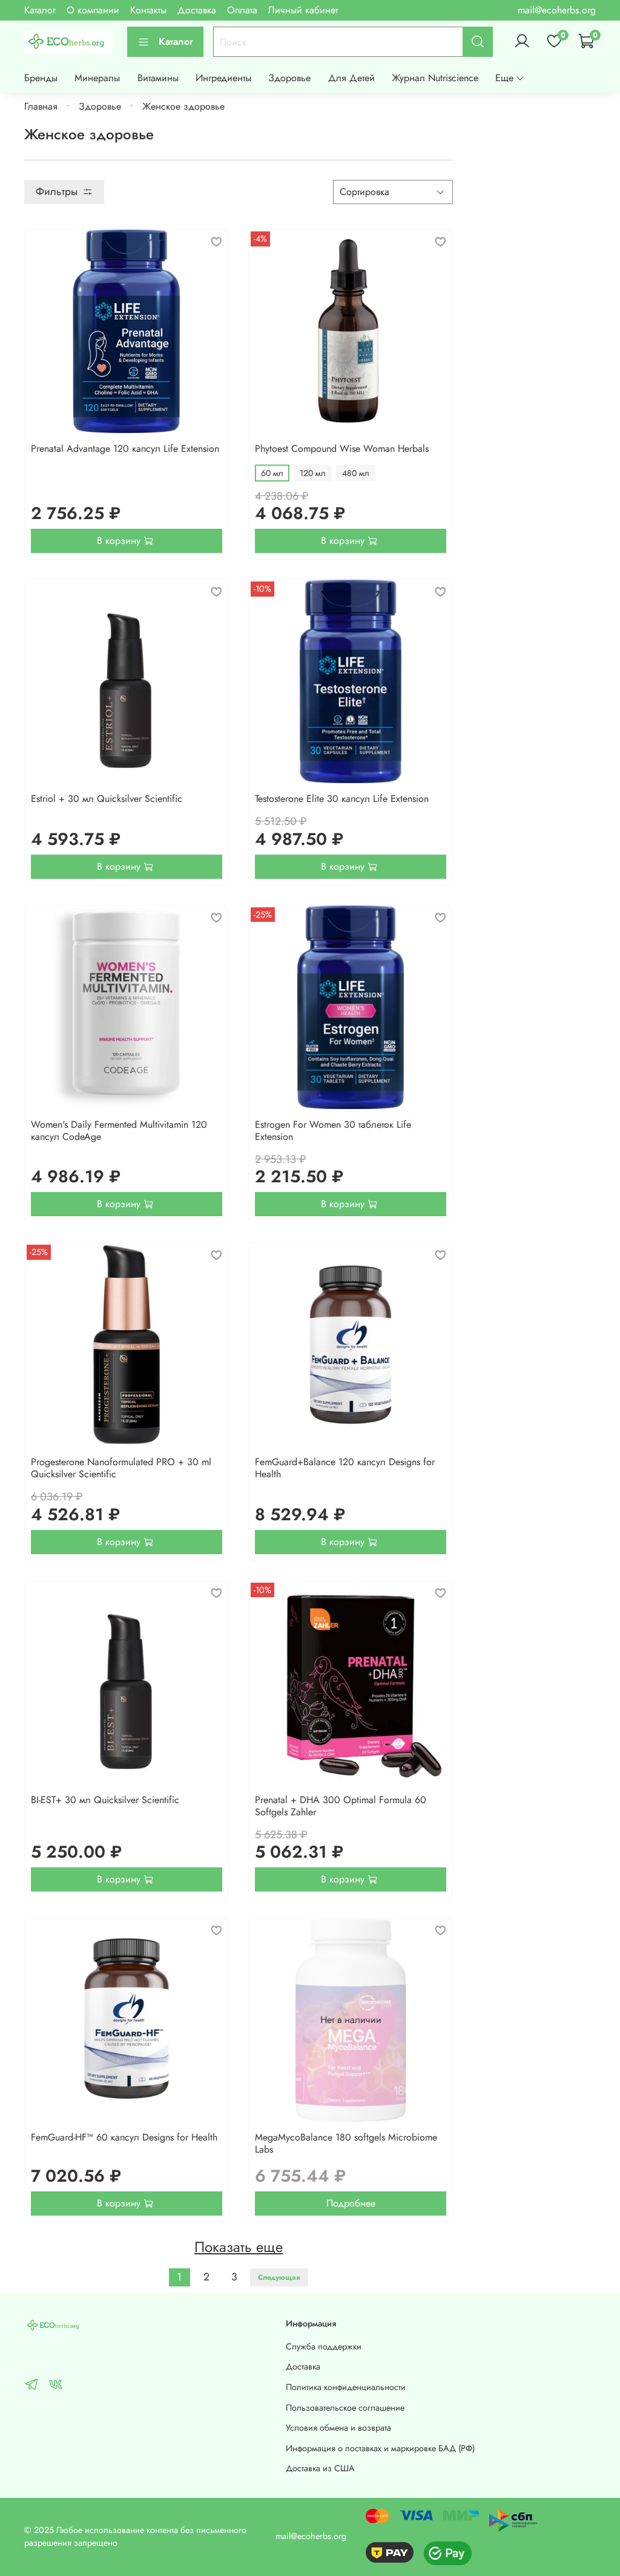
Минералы (97, 78)
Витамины (158, 78)
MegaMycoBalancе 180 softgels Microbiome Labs (346, 2143)
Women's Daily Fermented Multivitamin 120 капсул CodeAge (119, 1131)
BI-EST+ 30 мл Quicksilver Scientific (105, 1800)
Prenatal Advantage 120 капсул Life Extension (125, 449)
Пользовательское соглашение (345, 2408)
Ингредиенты (223, 78)
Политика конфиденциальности (346, 2387)
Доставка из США (320, 2468)
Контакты (148, 10)
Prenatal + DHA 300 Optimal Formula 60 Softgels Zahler (341, 1806)
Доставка (197, 10)
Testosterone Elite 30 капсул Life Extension (342, 799)
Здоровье (289, 78)
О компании (93, 10)
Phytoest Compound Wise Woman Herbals (342, 449)
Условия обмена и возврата (338, 2428)
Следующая (279, 2277)
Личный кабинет (303, 10)
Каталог (40, 10)
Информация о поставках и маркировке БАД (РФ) (380, 2448)
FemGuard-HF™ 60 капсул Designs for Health (124, 2137)
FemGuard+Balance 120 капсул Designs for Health (345, 1468)
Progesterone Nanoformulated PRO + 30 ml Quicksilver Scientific (121, 1468)
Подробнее (351, 2203)
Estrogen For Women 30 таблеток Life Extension (333, 1131)
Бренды (41, 78)
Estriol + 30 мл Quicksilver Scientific (107, 799)
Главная (41, 106)
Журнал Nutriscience (435, 78)
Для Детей (351, 78)
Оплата (242, 10)
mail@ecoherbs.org (557, 10)
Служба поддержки (324, 2346)
